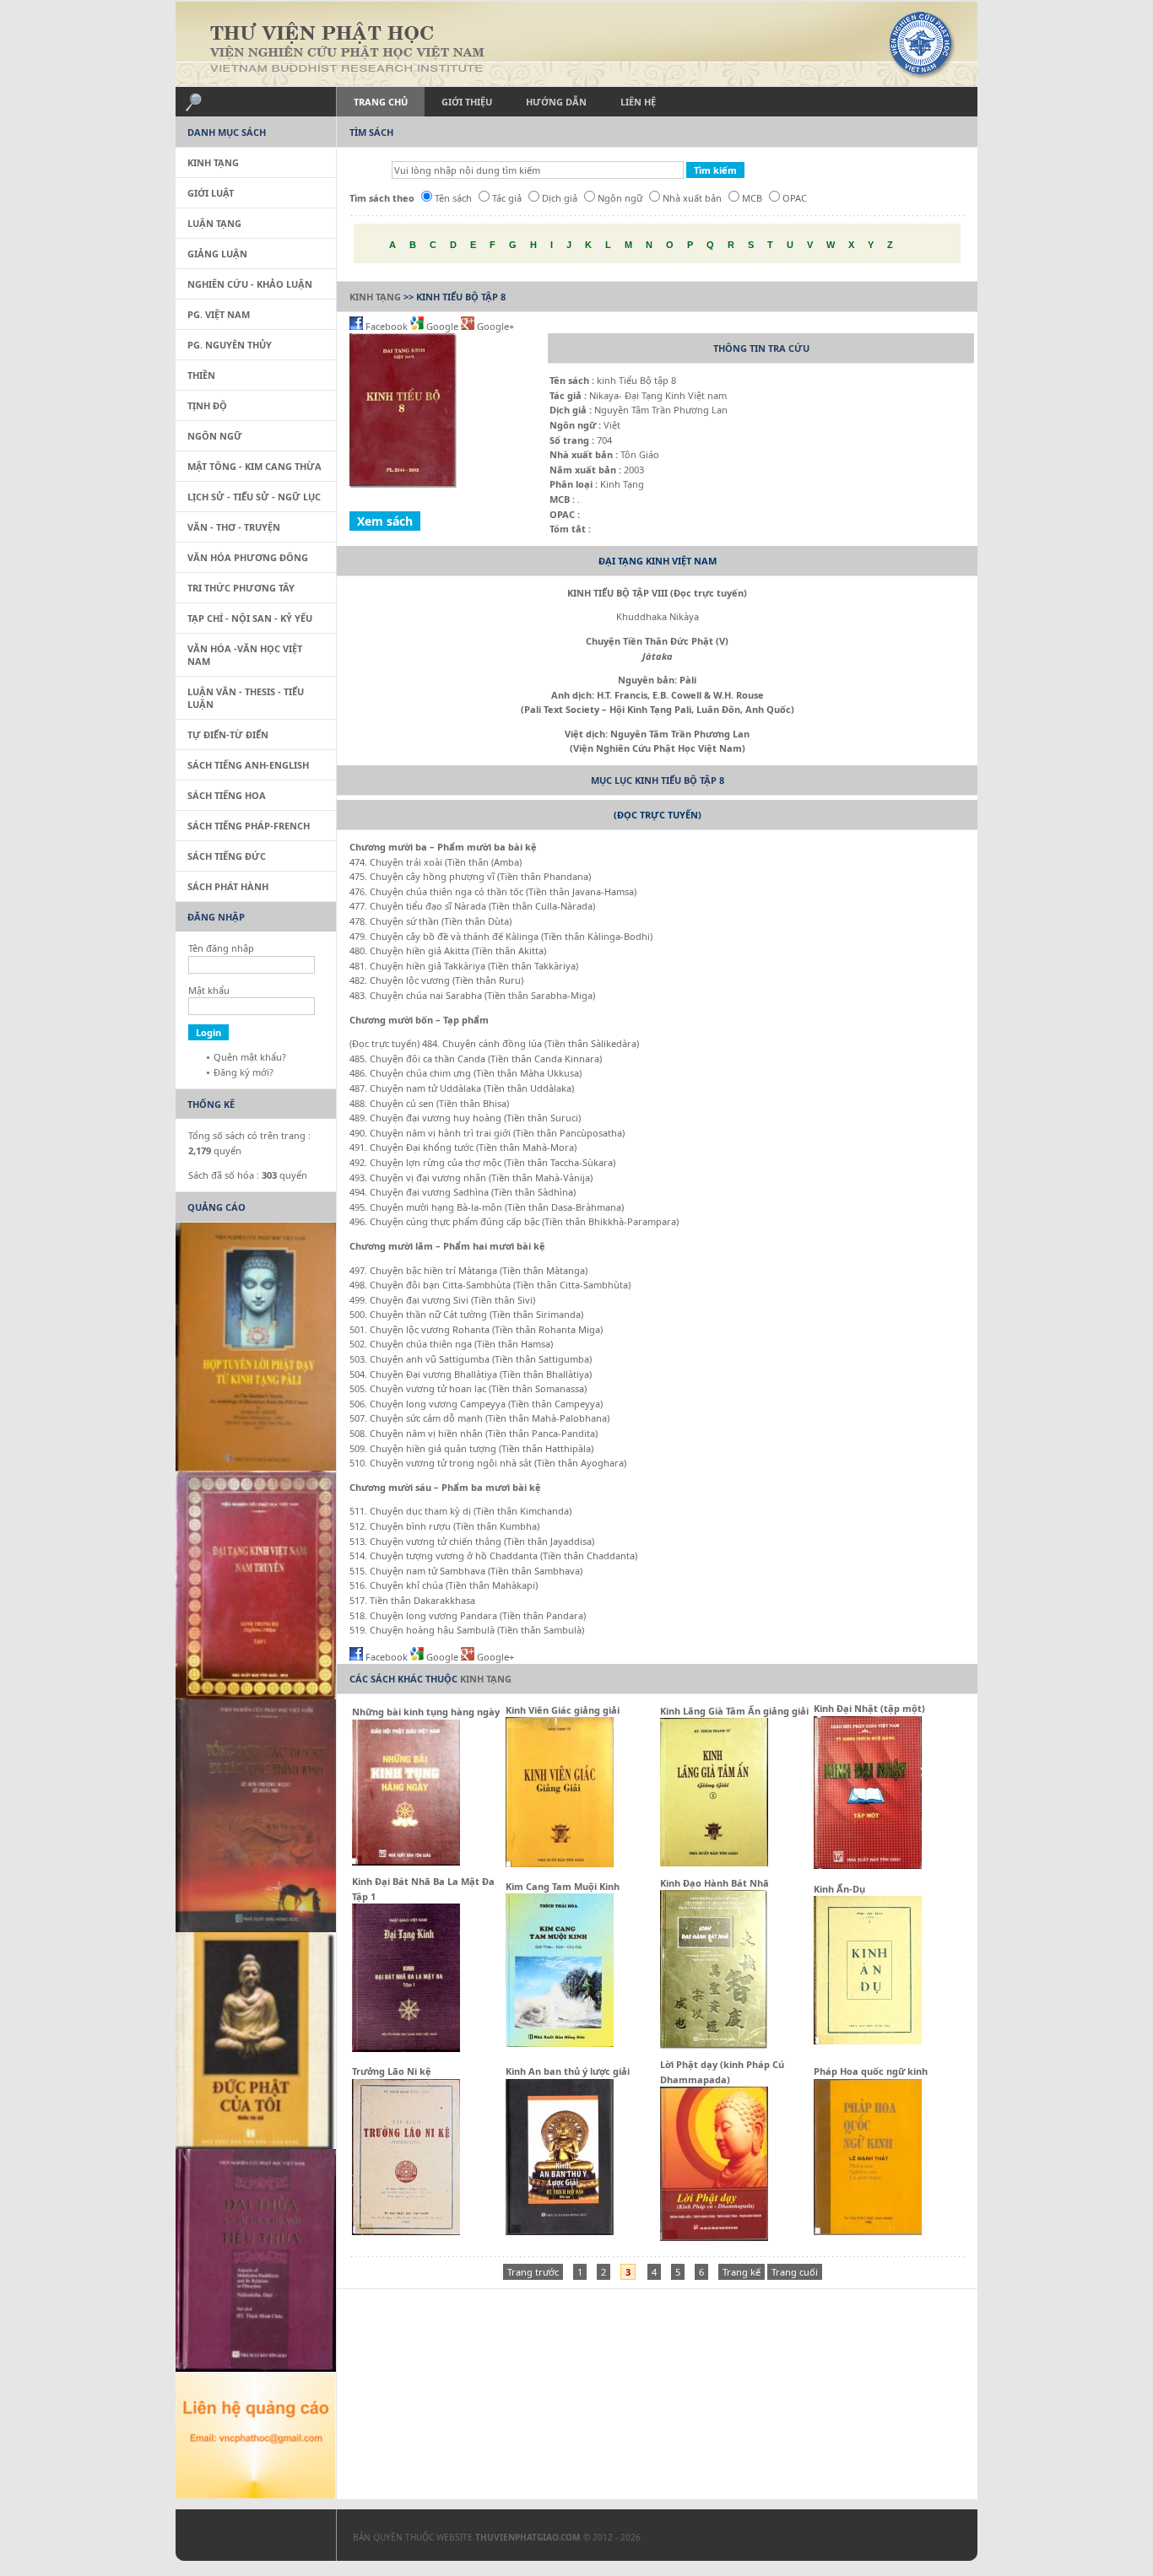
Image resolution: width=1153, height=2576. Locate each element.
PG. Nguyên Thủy (230, 345)
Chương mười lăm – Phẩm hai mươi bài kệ (447, 1246)
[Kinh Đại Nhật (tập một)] (868, 1865)
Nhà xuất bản (692, 198)
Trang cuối (795, 2272)
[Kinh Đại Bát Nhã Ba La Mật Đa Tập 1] (406, 2048)
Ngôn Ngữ (215, 436)
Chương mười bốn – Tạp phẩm (419, 1020)
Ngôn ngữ (620, 198)
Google (442, 326)
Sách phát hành (228, 886)
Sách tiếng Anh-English (248, 765)
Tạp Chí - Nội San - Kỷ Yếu (250, 618)
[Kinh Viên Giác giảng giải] (560, 1863)
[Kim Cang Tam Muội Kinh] (560, 2043)
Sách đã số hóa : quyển (248, 1175)
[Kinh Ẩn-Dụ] (868, 2041)
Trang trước (533, 2272)
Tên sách (453, 198)
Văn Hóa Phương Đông (248, 557)
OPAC (795, 198)
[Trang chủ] (576, 44)
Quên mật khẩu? (250, 1057)
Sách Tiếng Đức (227, 856)
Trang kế (742, 2272)
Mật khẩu (209, 990)
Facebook (387, 326)
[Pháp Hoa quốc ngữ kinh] (868, 2231)
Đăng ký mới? (244, 1072)
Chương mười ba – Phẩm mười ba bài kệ (444, 847)
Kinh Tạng (375, 297)
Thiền (201, 375)
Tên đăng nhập (221, 948)
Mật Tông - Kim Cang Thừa (254, 466)
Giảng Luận (217, 254)
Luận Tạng (214, 223)
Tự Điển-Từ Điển (228, 734)
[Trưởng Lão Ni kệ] (406, 2231)
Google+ (494, 326)
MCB (752, 198)
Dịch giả (560, 198)
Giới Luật (211, 193)
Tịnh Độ (207, 405)
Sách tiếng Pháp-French (249, 826)
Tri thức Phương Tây (241, 588)
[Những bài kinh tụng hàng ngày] (406, 1862)
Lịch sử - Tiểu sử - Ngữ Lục (254, 497)
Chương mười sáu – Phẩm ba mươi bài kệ (445, 1487)
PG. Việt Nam (219, 314)
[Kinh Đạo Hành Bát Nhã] (714, 2047)
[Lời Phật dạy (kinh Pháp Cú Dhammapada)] (714, 2237)
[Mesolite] (247, 2539)
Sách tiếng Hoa (227, 795)
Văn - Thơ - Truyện (234, 527)
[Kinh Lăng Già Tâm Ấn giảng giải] (714, 1863)
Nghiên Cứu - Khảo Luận (250, 284)
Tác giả (507, 198)
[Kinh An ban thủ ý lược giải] (560, 2231)
